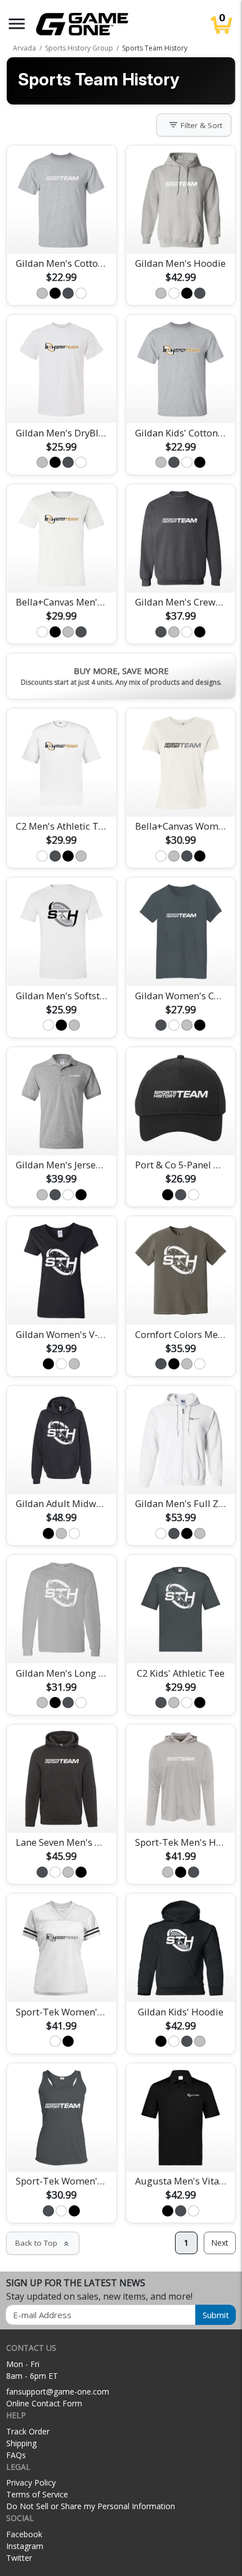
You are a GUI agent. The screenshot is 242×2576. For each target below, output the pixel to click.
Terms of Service (37, 2494)
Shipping (21, 2443)
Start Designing (61, 232)
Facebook (24, 2534)
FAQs (16, 2455)
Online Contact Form (44, 2403)
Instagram (25, 2546)
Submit (216, 2315)
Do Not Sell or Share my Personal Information (91, 2506)
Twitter (19, 2558)
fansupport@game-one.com (58, 2391)
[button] (17, 24)
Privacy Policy (31, 2482)
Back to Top (43, 2243)
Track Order (28, 2431)
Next (220, 2243)
